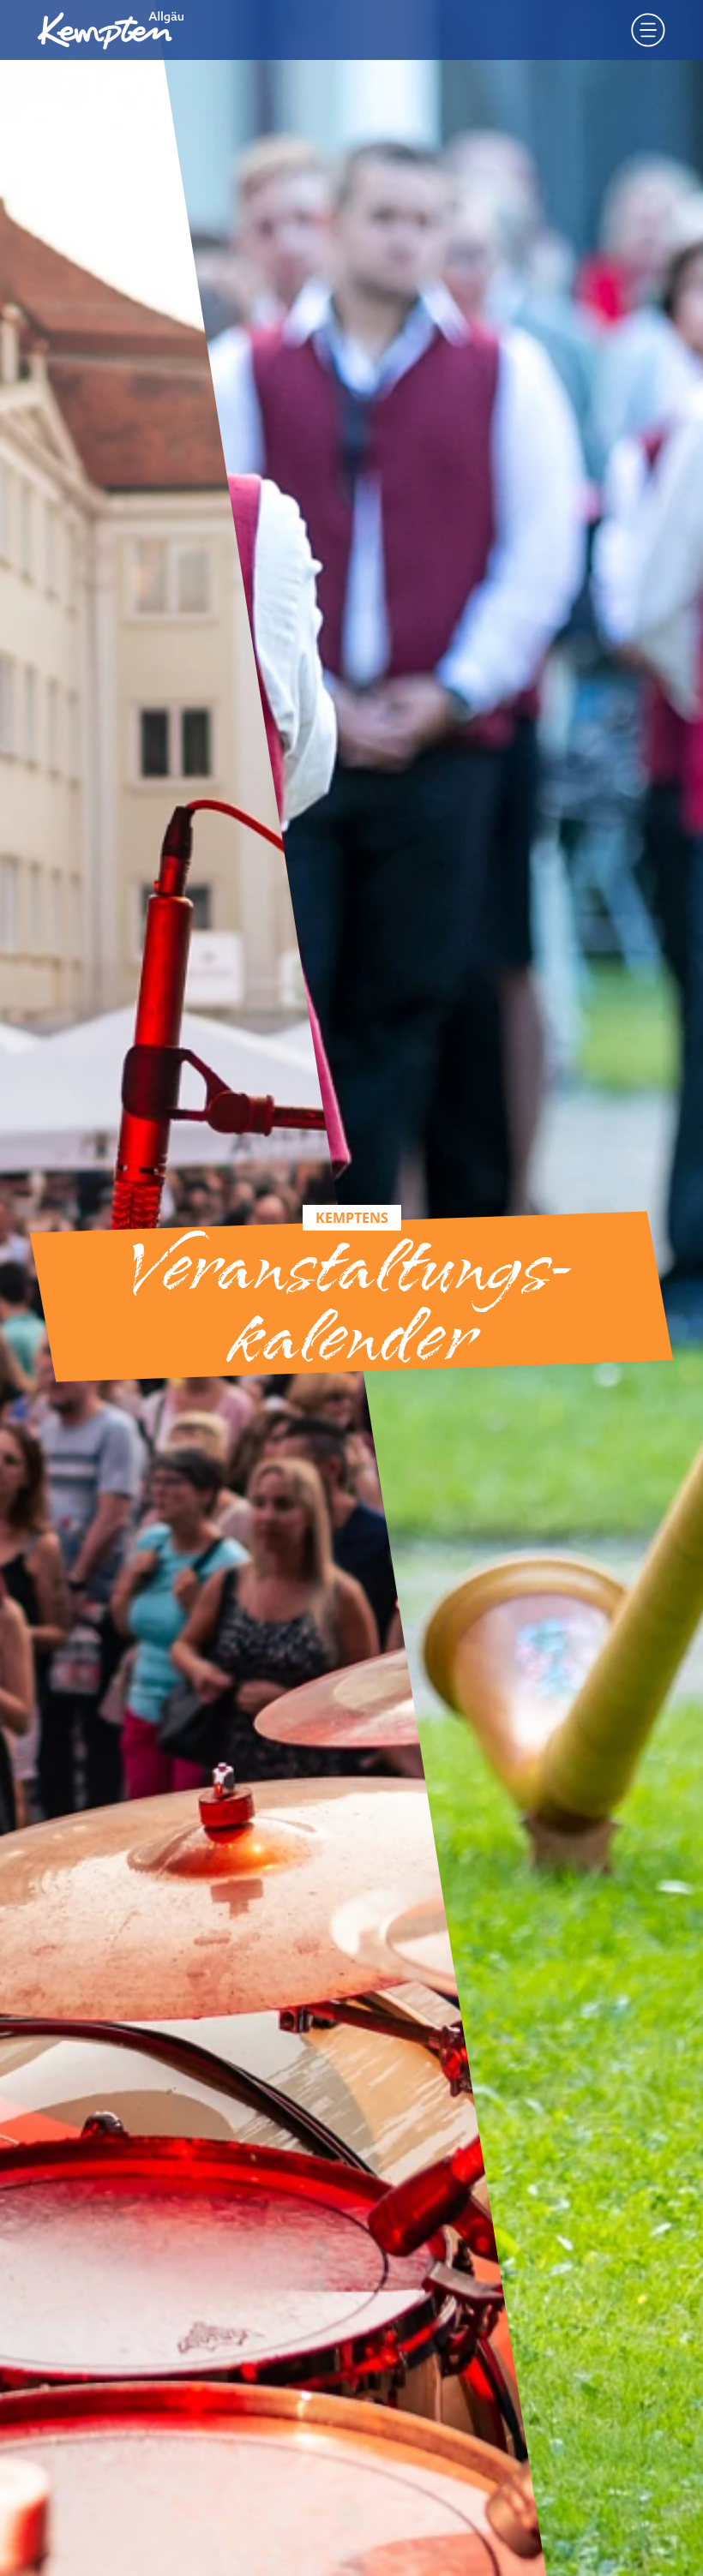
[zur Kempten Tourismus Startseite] (111, 30)
